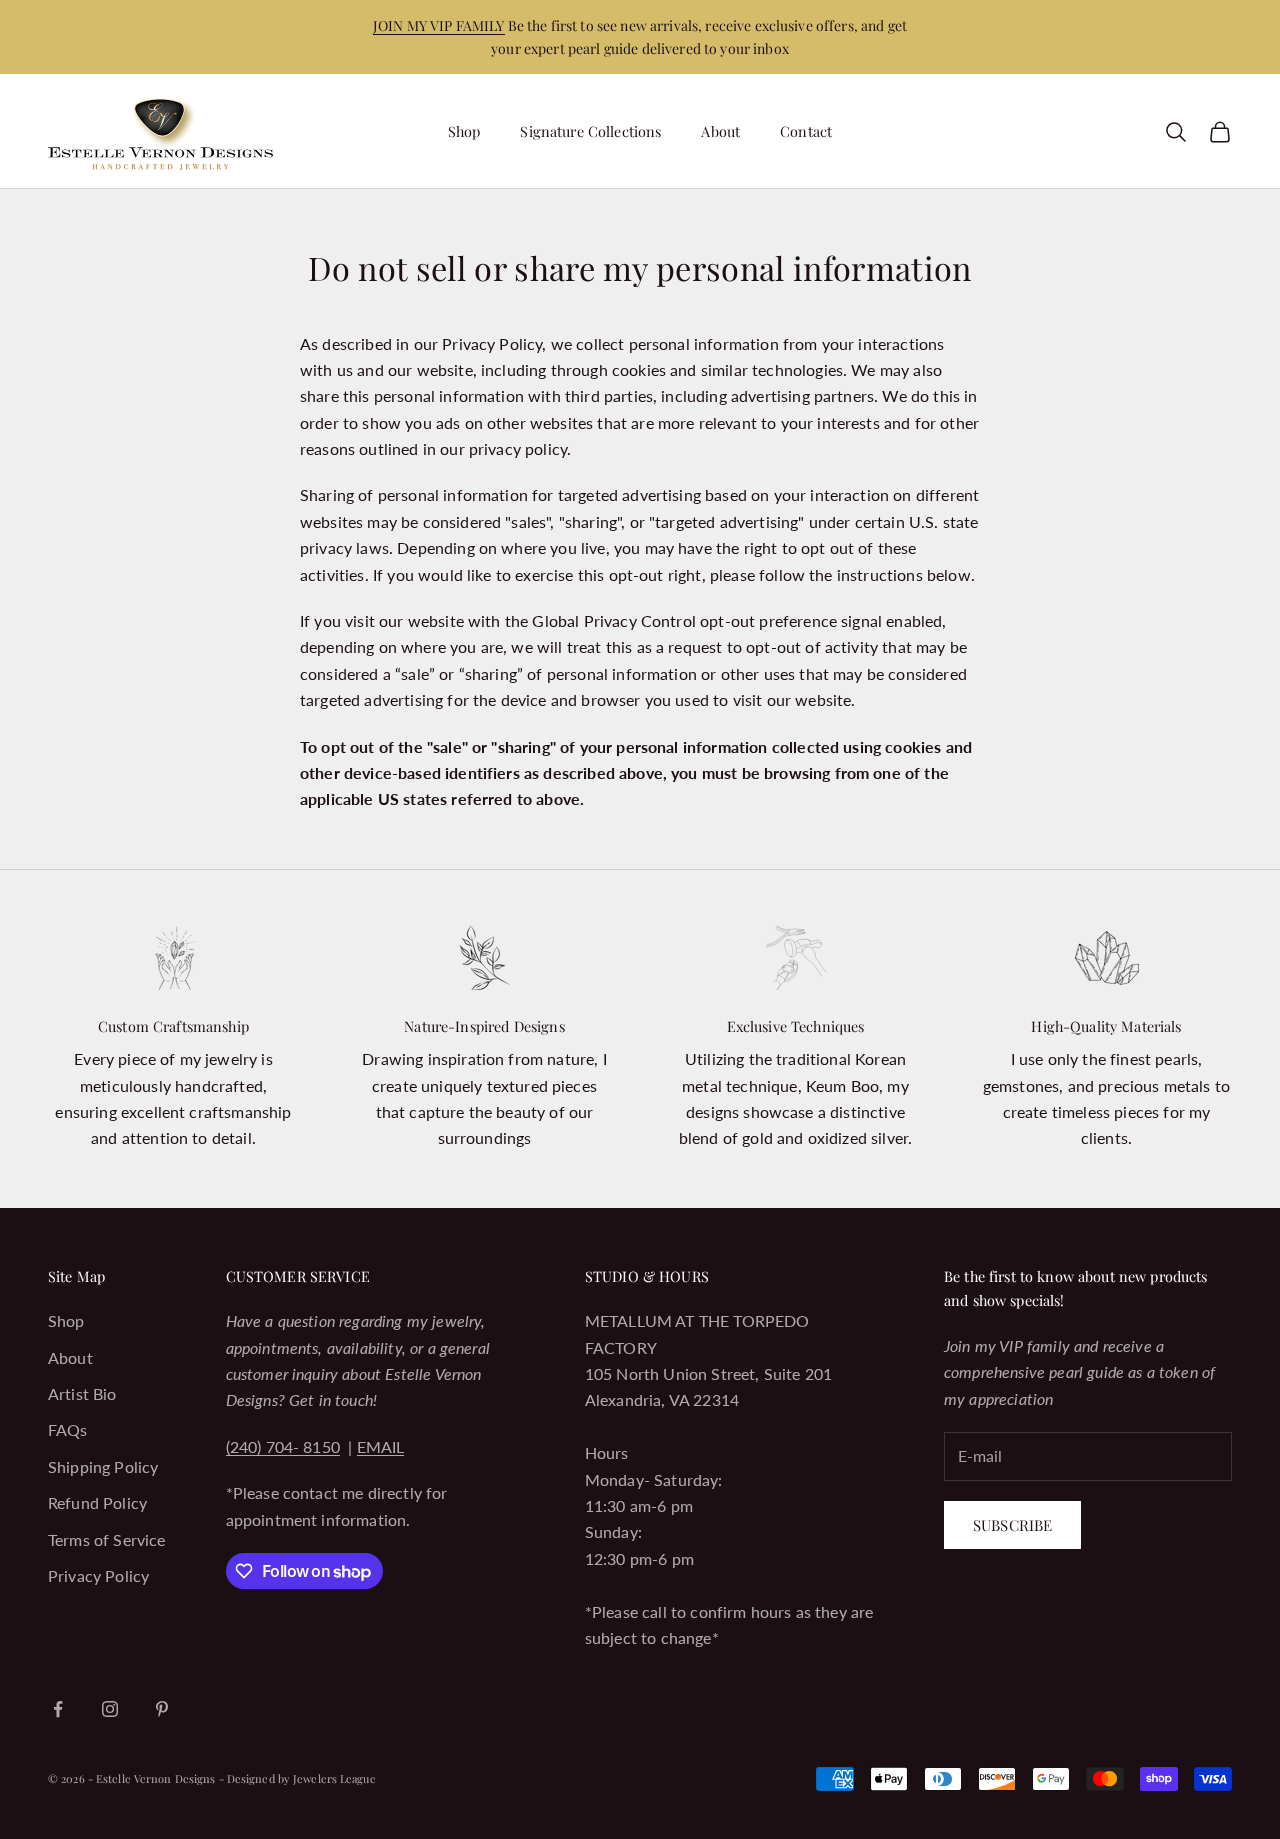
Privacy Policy (98, 1575)
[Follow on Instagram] (110, 1709)
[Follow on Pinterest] (162, 1709)
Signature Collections (590, 131)
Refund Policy (97, 1502)
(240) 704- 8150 (283, 1446)
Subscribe (1012, 1525)
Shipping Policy (103, 1466)
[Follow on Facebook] (58, 1709)
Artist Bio (82, 1393)
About (720, 131)
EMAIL (381, 1446)
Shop (464, 131)
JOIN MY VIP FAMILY (439, 25)
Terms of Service (107, 1539)
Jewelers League (334, 1778)
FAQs (68, 1429)
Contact (806, 131)
